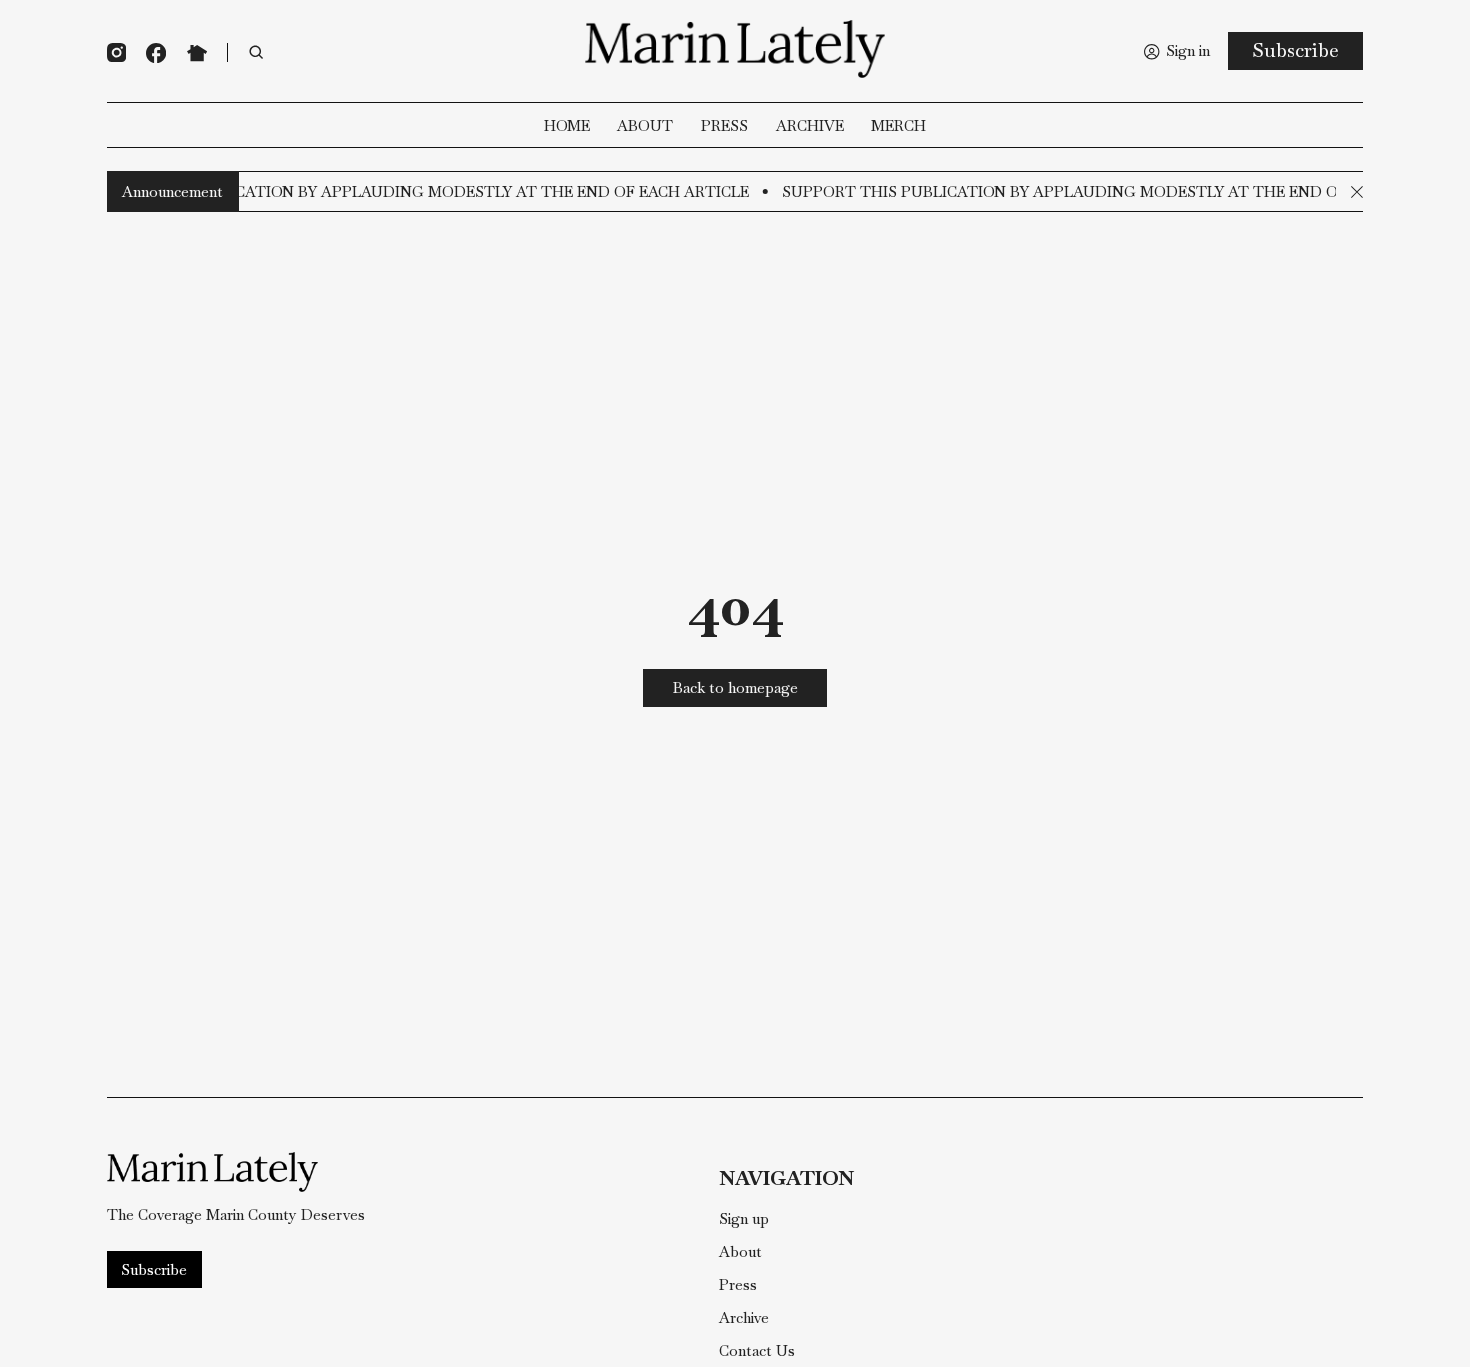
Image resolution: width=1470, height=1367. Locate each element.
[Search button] (256, 53)
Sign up (744, 1219)
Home (567, 126)
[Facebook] (156, 53)
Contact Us (757, 1351)
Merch (898, 126)
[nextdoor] (197, 53)
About (645, 126)
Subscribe (1295, 50)
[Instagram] (116, 52)
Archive (810, 126)
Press (724, 126)
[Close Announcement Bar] (1357, 192)
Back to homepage (735, 687)
